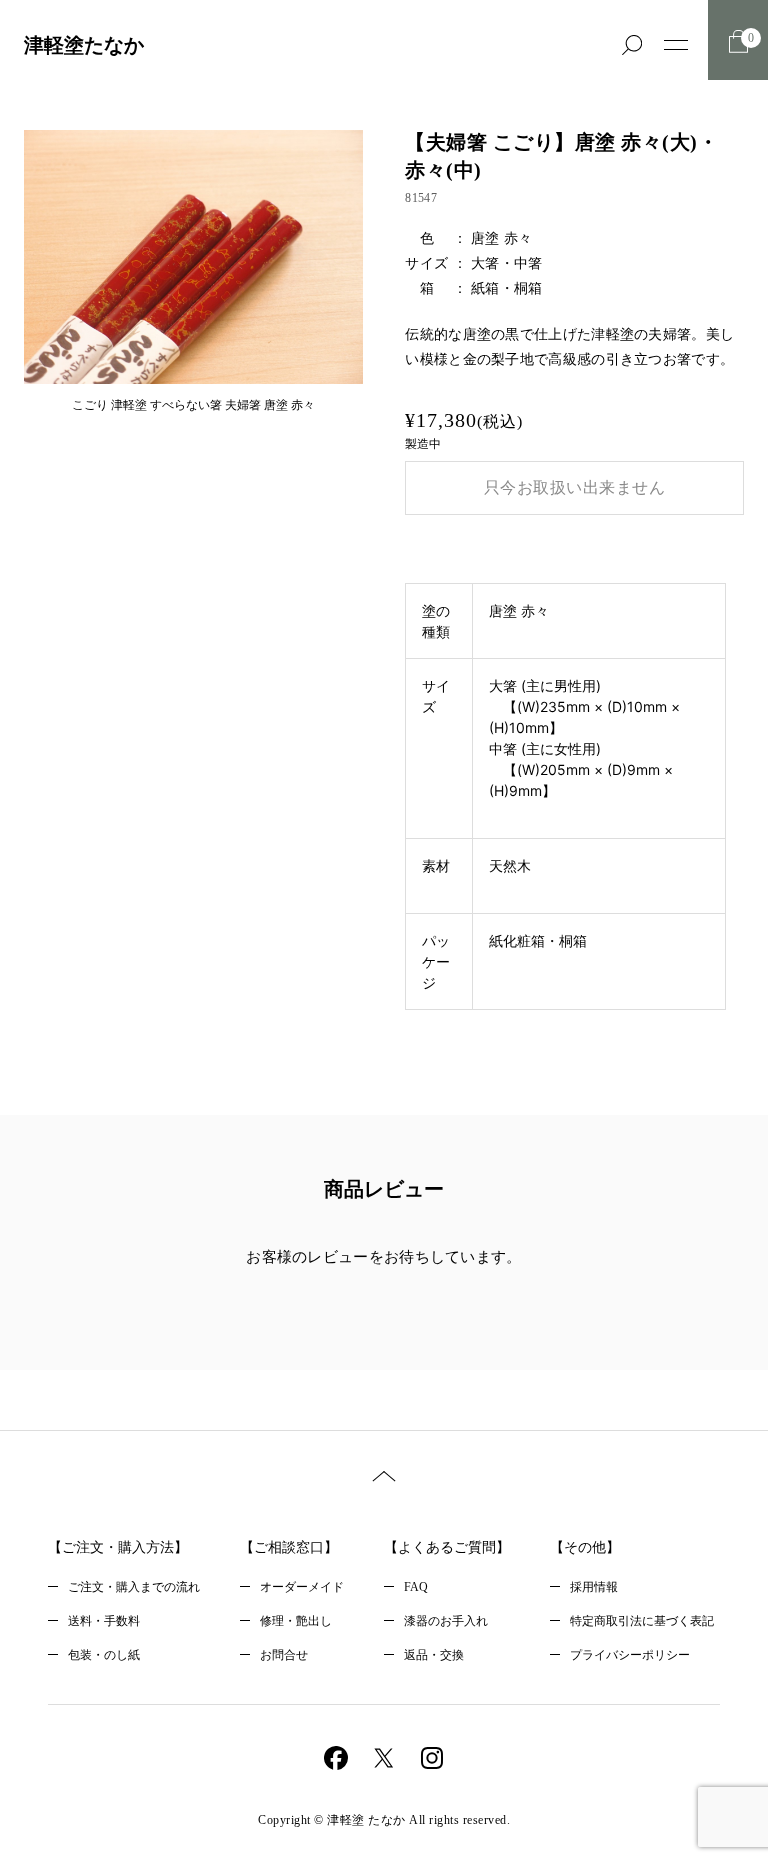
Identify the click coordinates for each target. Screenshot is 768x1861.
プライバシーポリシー (630, 1655)
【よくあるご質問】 (447, 1547)
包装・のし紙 (104, 1655)
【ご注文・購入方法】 (118, 1547)
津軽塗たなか (84, 45)
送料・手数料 (104, 1621)
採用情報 (594, 1587)
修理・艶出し (296, 1621)
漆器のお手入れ (446, 1621)
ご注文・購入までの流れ (134, 1587)
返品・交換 (434, 1655)
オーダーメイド (302, 1587)
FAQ (416, 1587)
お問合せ (284, 1655)
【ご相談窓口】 (289, 1547)
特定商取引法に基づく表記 (642, 1621)
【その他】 (585, 1547)
